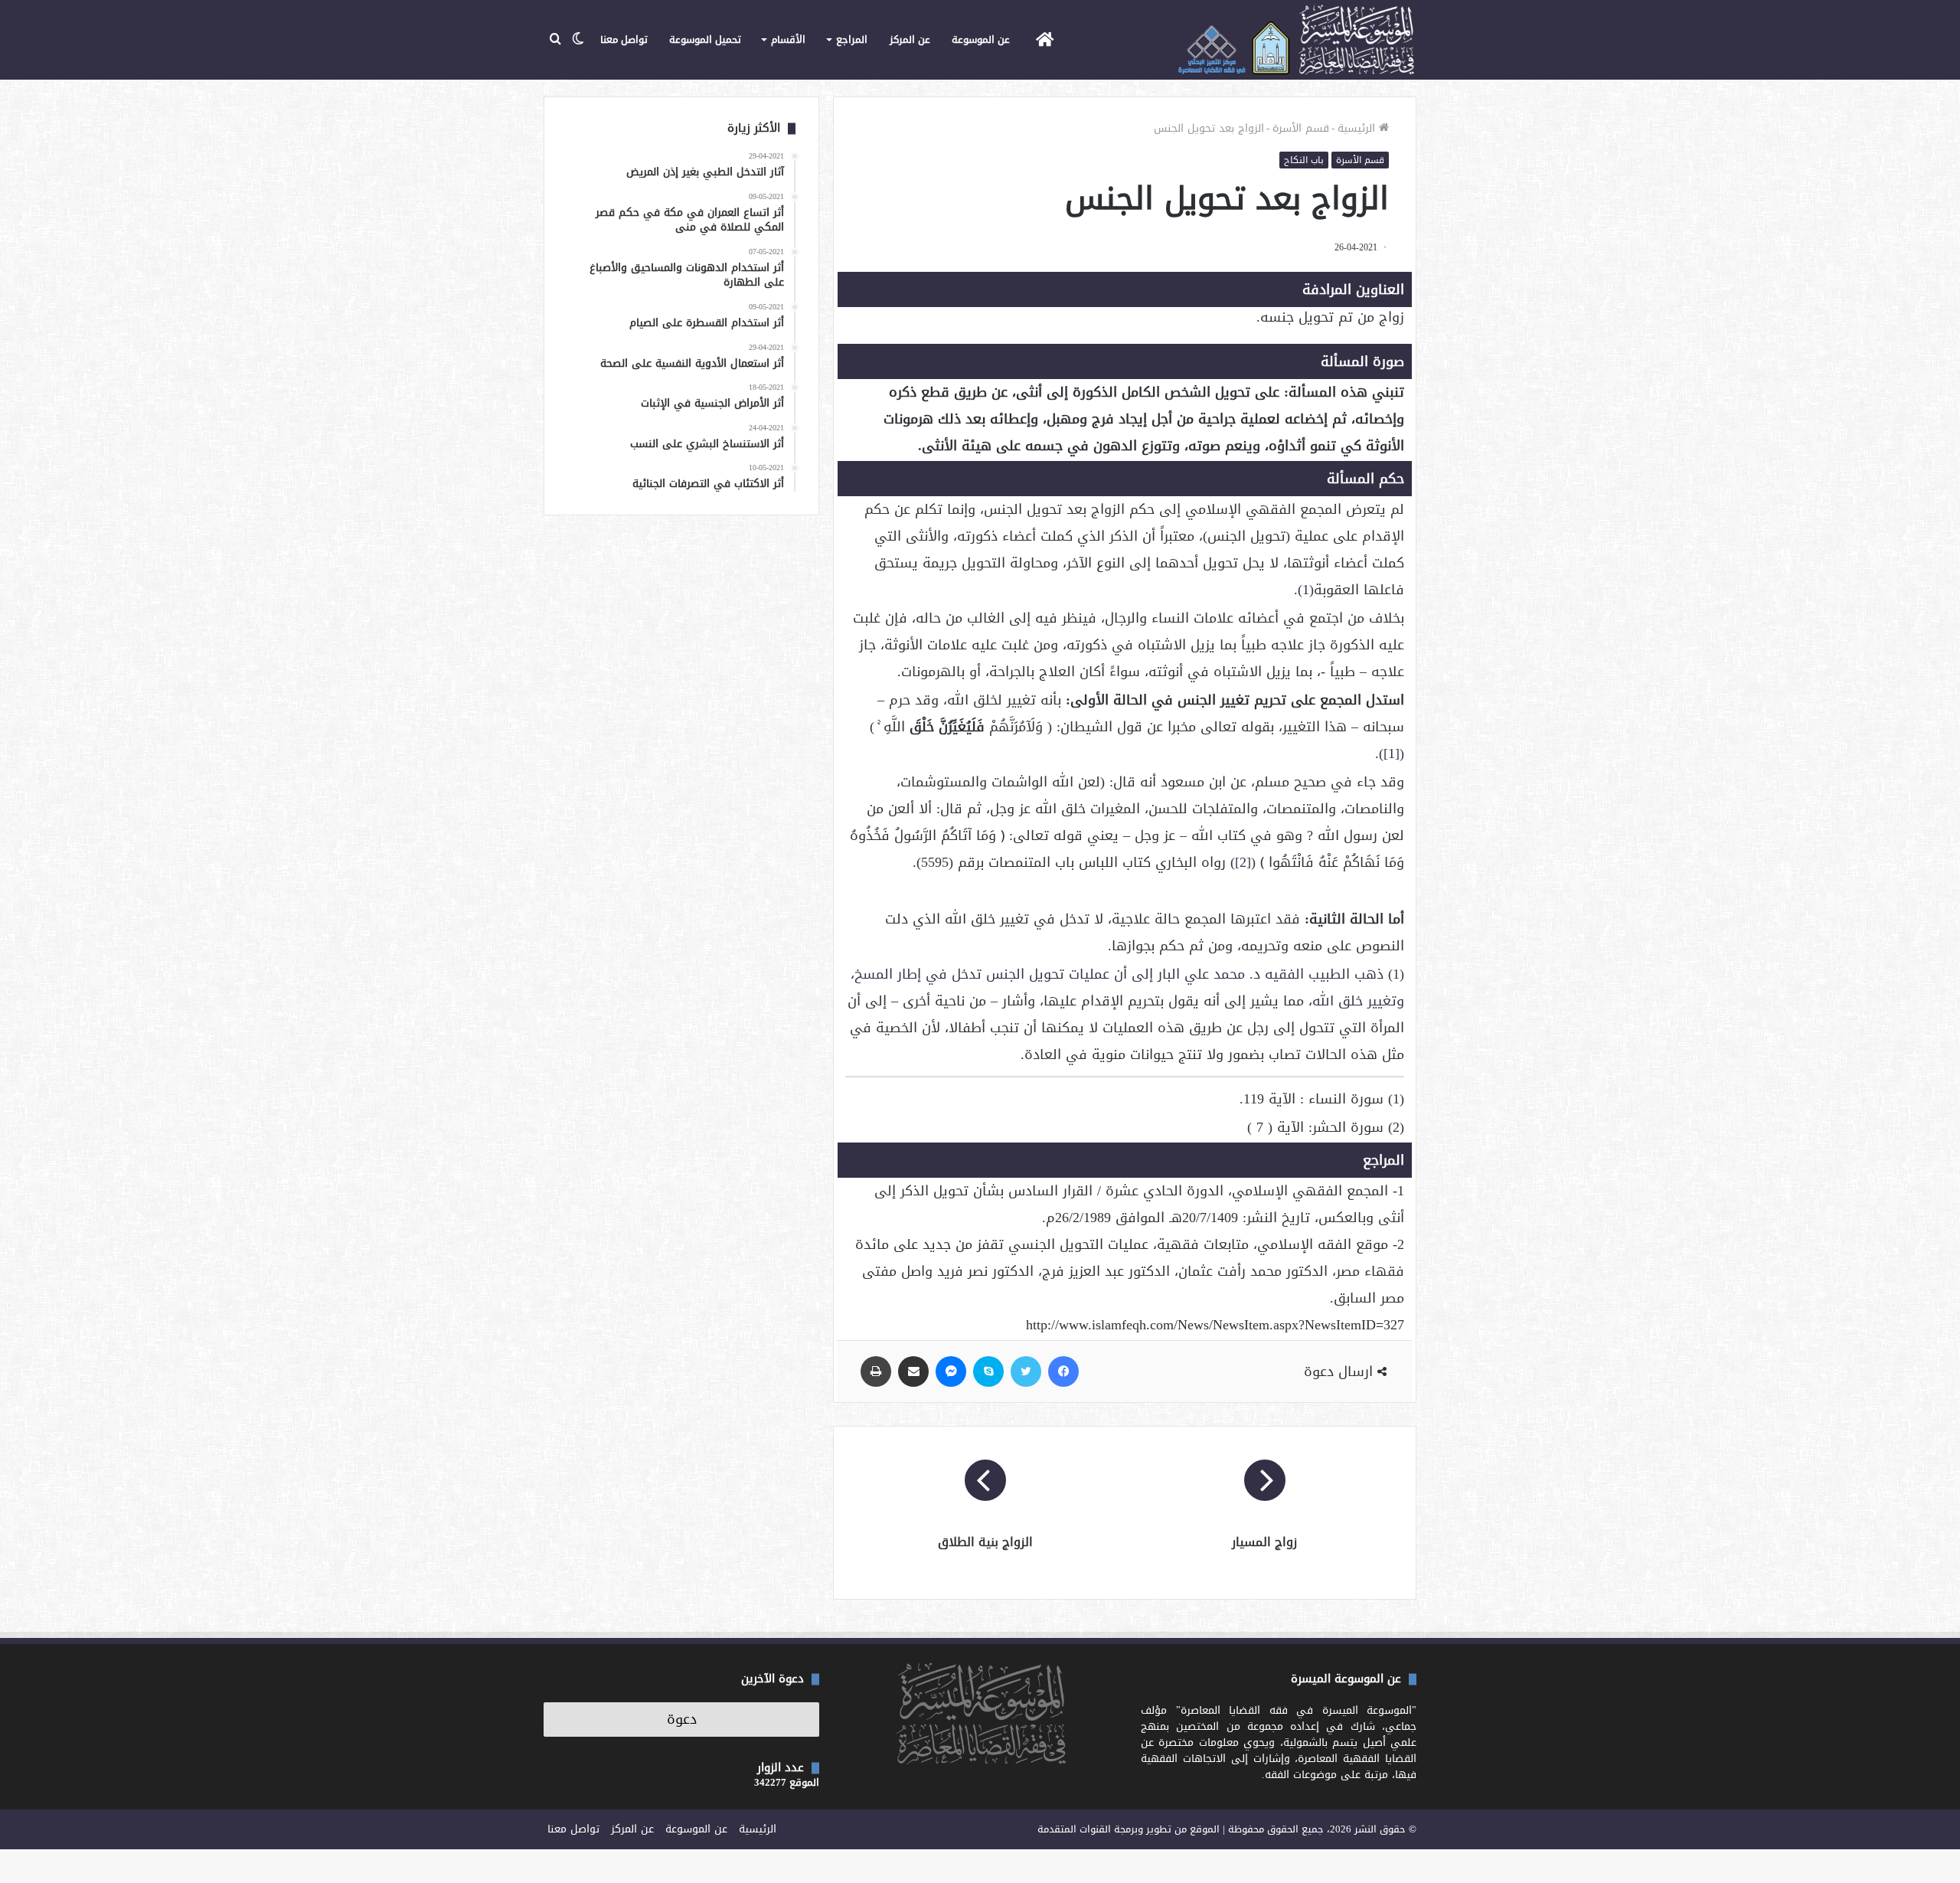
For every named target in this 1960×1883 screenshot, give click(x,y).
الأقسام (788, 39)
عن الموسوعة (981, 39)
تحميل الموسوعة (705, 39)
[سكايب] (988, 1371)
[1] (1392, 754)
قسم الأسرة (1301, 128)
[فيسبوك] (1063, 1371)
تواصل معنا (624, 39)
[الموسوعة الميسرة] (1296, 40)
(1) (1306, 590)
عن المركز (910, 39)
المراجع (852, 39)
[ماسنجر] (951, 1371)
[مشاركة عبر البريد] (913, 1371)
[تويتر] (1026, 1371)
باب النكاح (1304, 160)
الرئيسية (1358, 128)
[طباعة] (876, 1371)
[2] (1243, 862)
